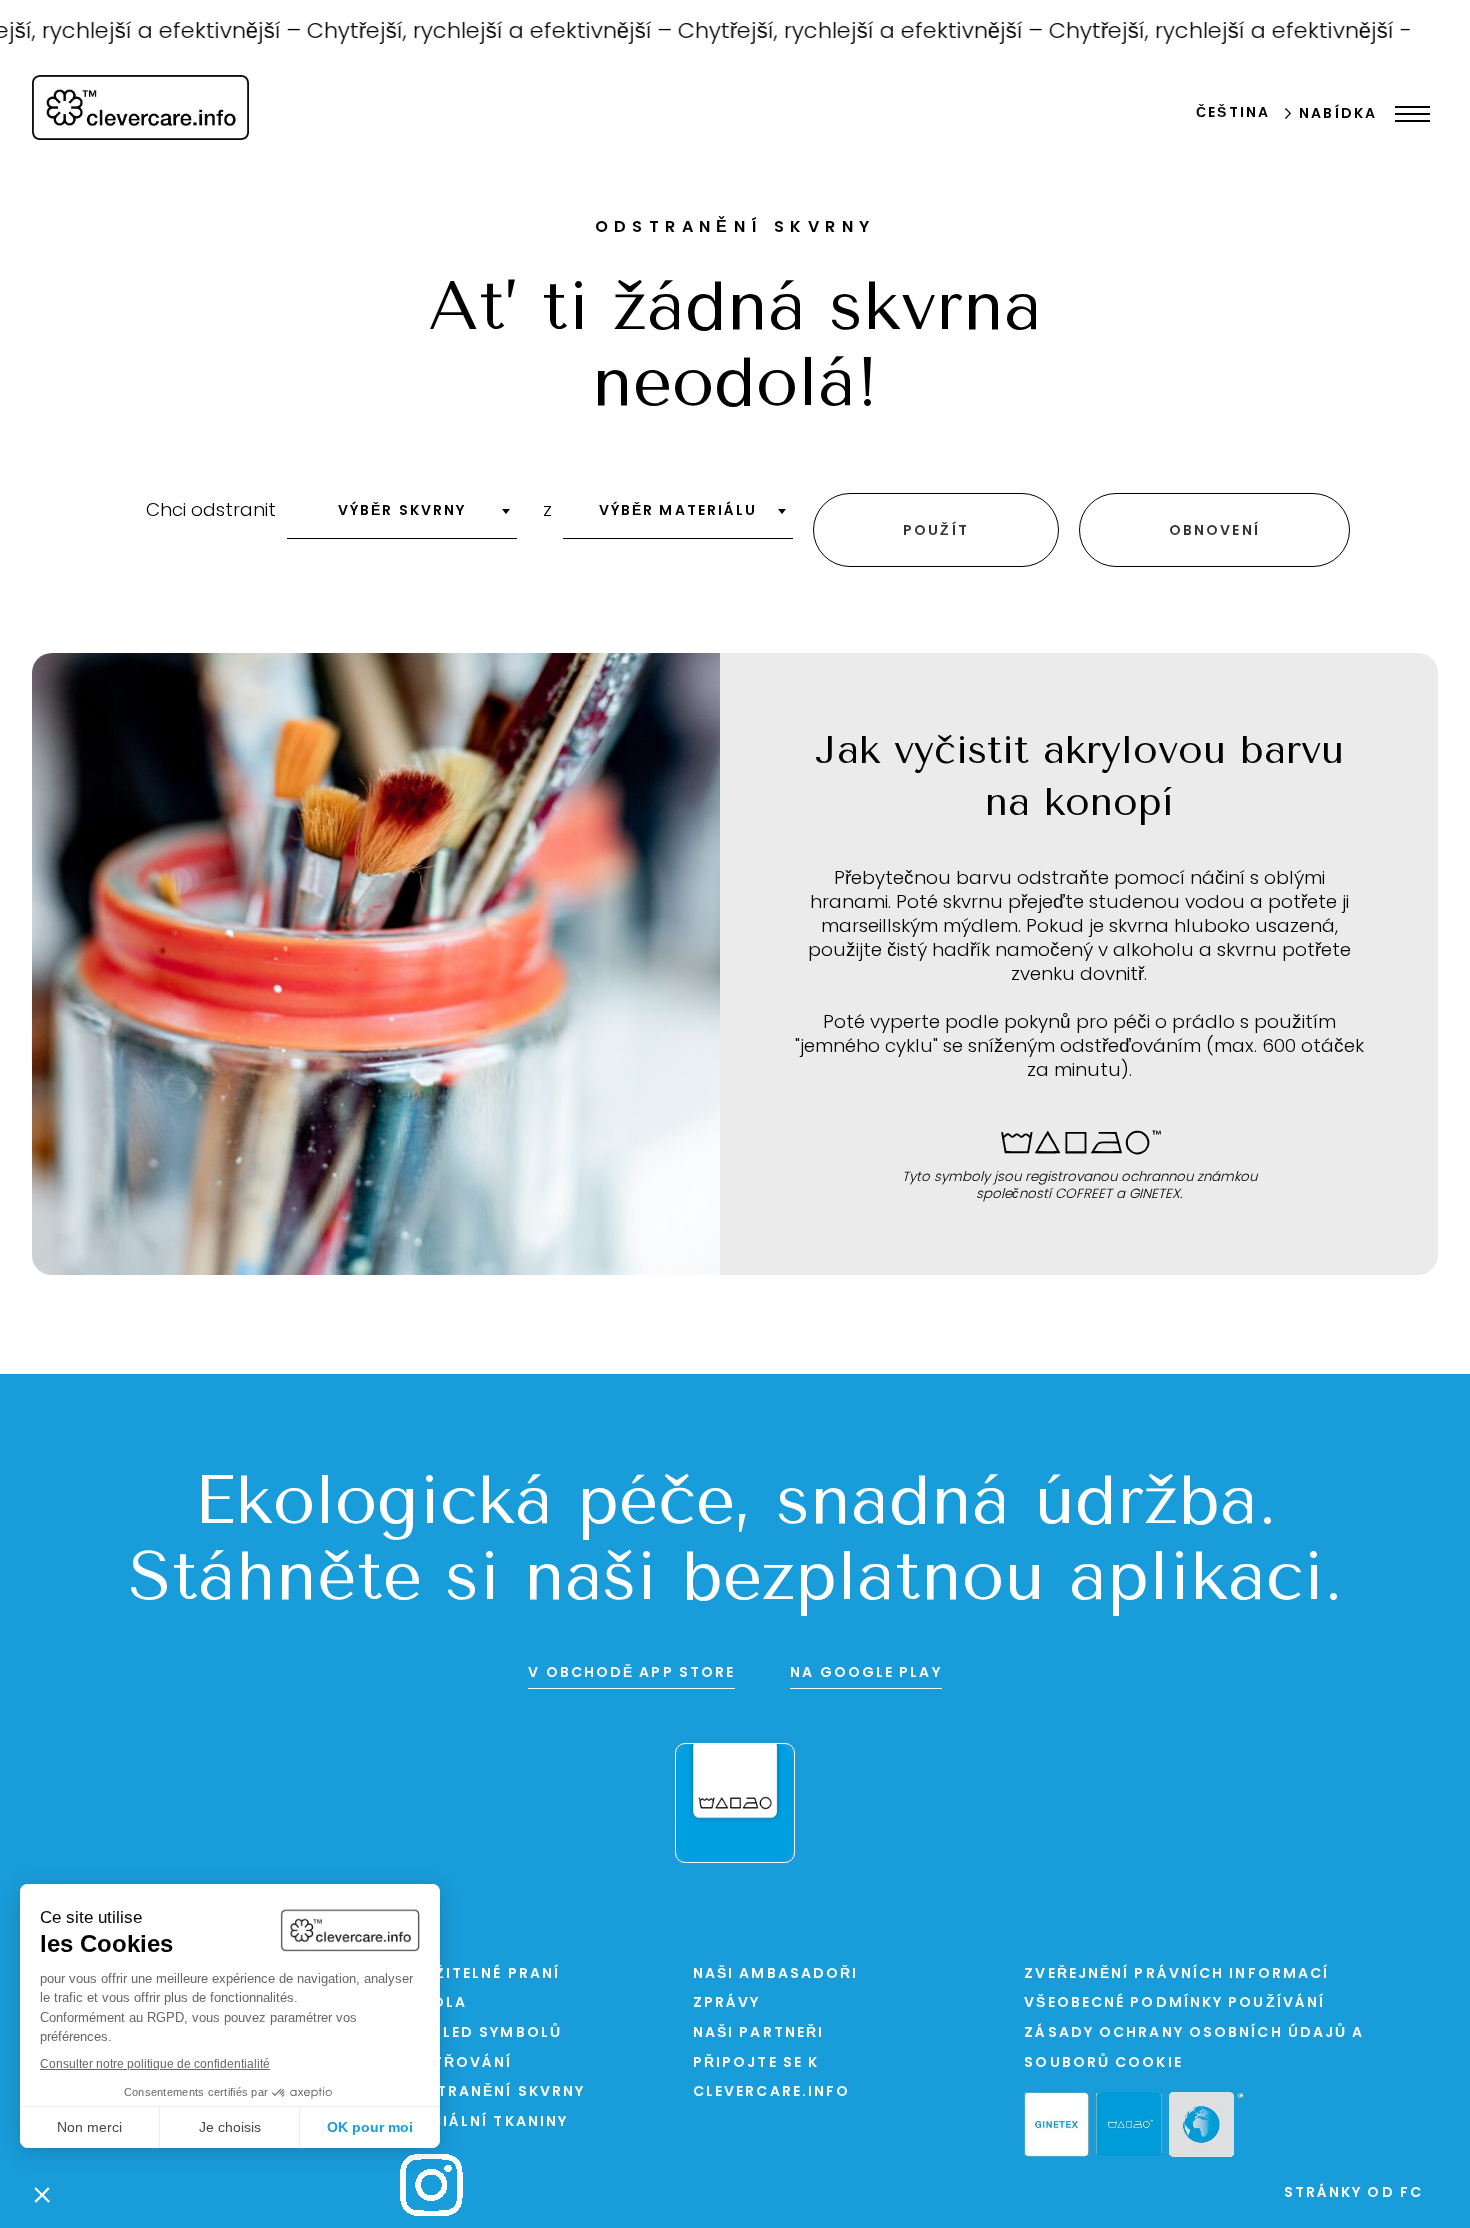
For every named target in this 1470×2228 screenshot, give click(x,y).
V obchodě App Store (631, 1673)
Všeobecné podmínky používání (1174, 2003)
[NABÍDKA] (1407, 114)
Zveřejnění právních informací (1176, 1974)
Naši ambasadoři (776, 1974)
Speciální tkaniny (484, 2122)
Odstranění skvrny (492, 2092)
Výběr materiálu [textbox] (678, 511)
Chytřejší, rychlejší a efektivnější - (1202, 32)
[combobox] (402, 518)
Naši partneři (758, 2033)
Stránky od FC (1353, 2193)
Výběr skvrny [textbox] (402, 511)
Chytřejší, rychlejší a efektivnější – (464, 32)
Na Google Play (865, 1673)
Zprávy (727, 2003)
